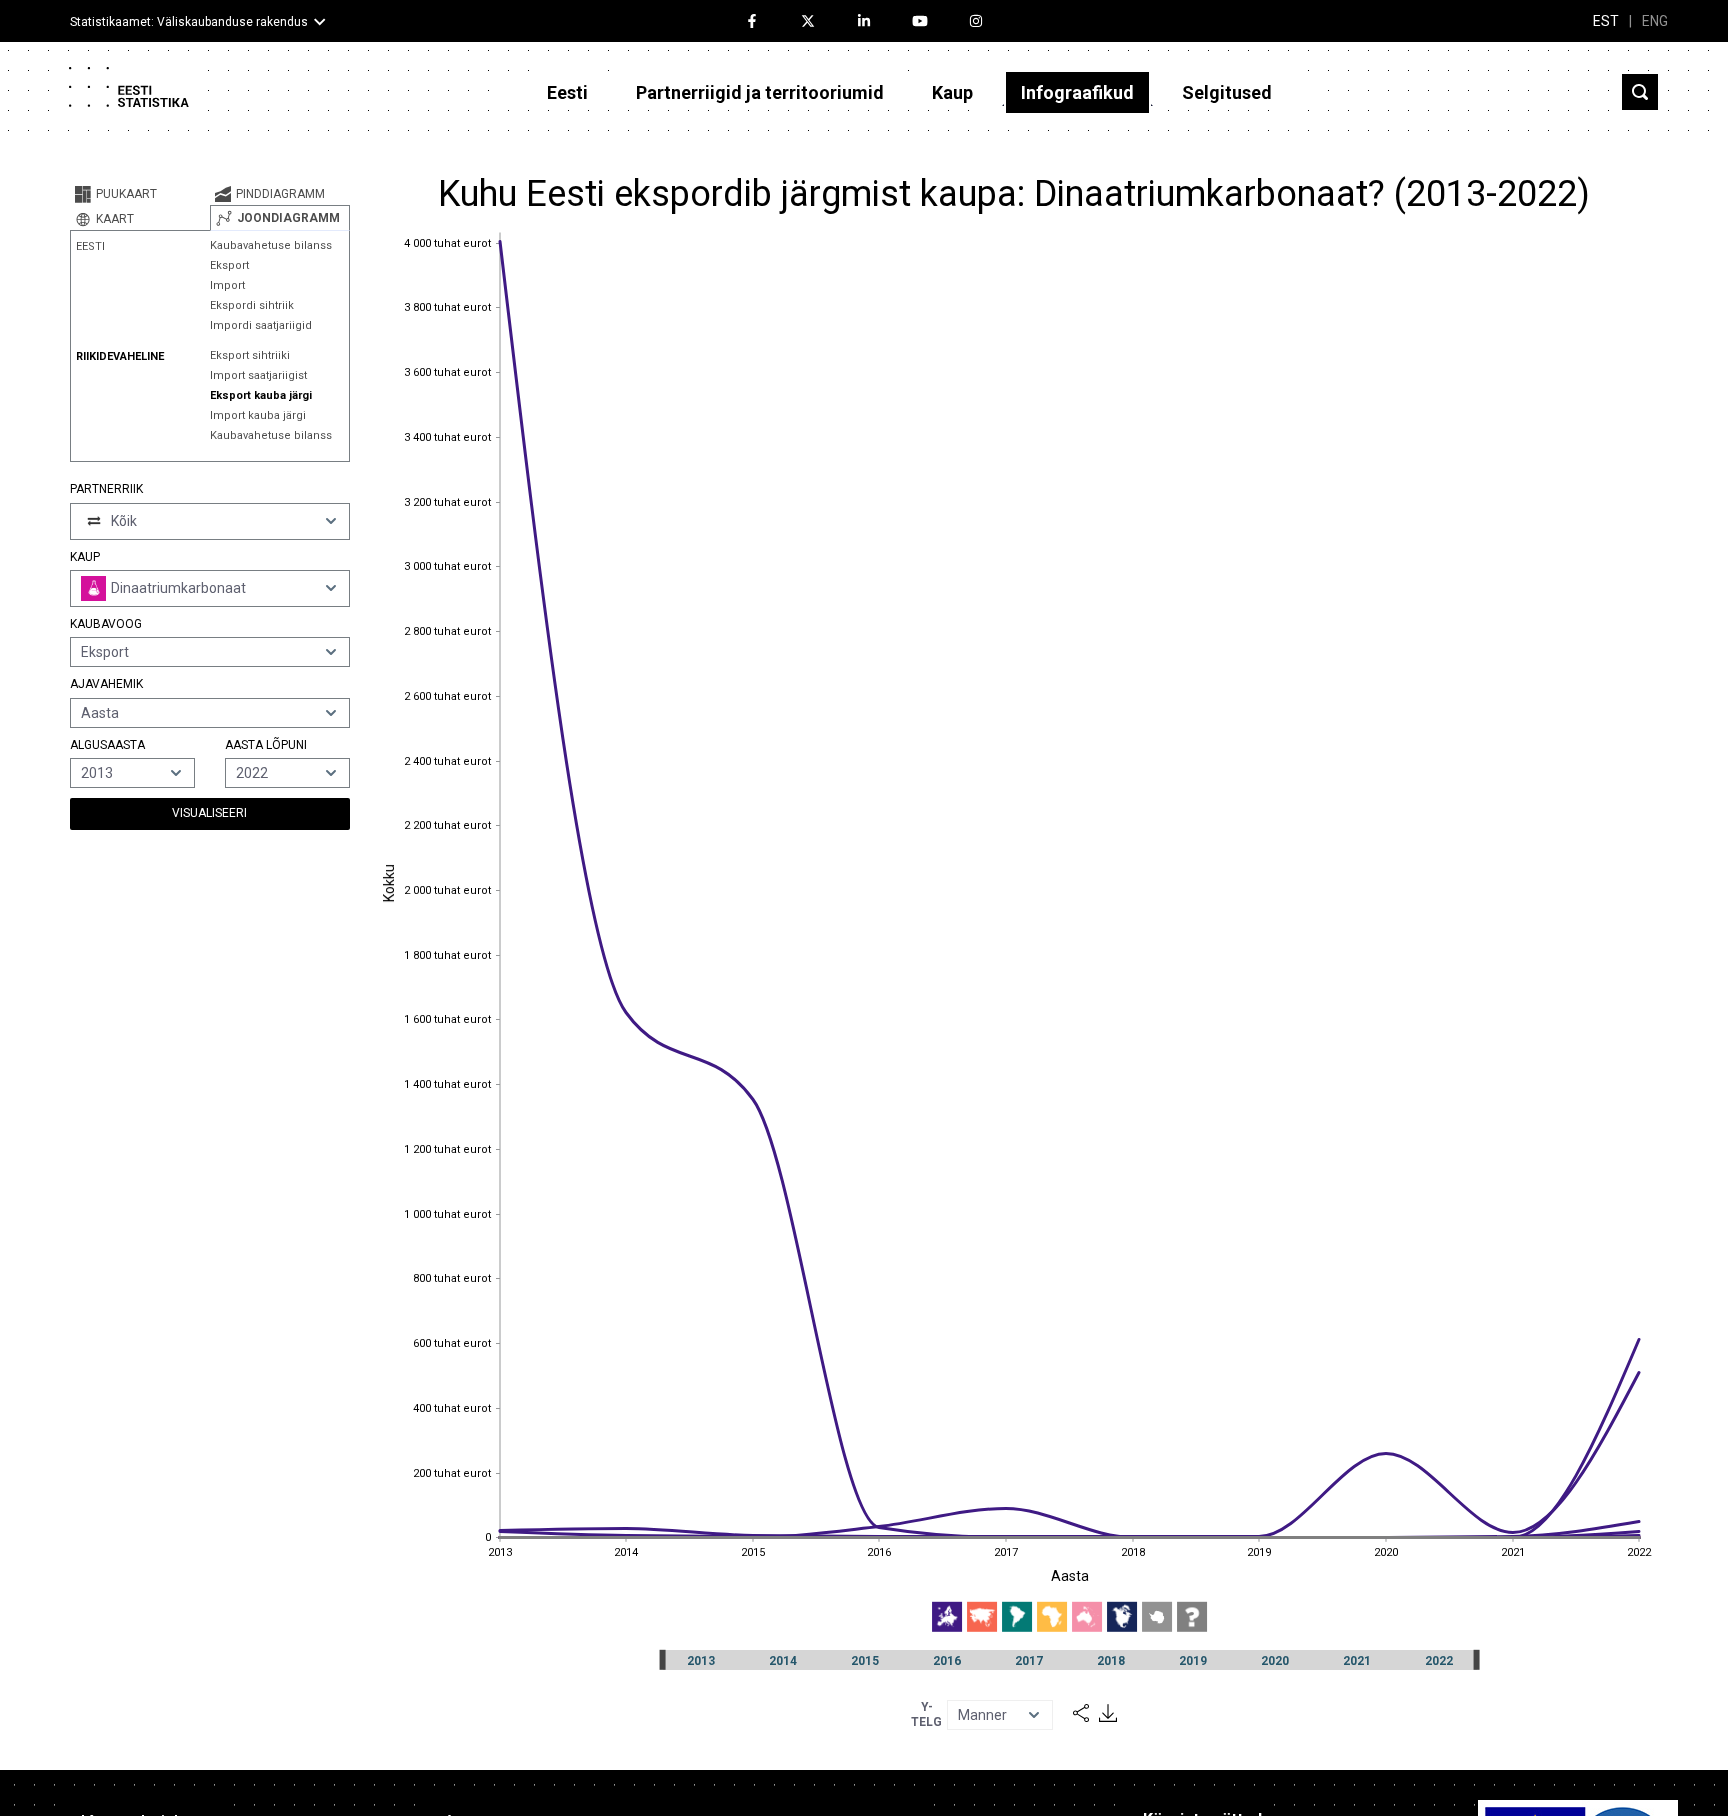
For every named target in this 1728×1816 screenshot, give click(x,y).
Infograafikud (1077, 92)
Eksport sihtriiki (250, 355)
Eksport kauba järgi (261, 395)
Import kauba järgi (258, 415)
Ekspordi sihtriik (252, 305)
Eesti (567, 92)
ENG (1655, 21)
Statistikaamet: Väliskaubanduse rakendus (189, 22)
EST (1606, 21)
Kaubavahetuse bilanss (271, 245)
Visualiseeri (209, 813)
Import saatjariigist (258, 375)
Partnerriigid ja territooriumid (760, 92)
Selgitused (1227, 92)
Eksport (229, 265)
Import (227, 285)
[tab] (140, 194)
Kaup (952, 92)
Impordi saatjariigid (261, 325)
